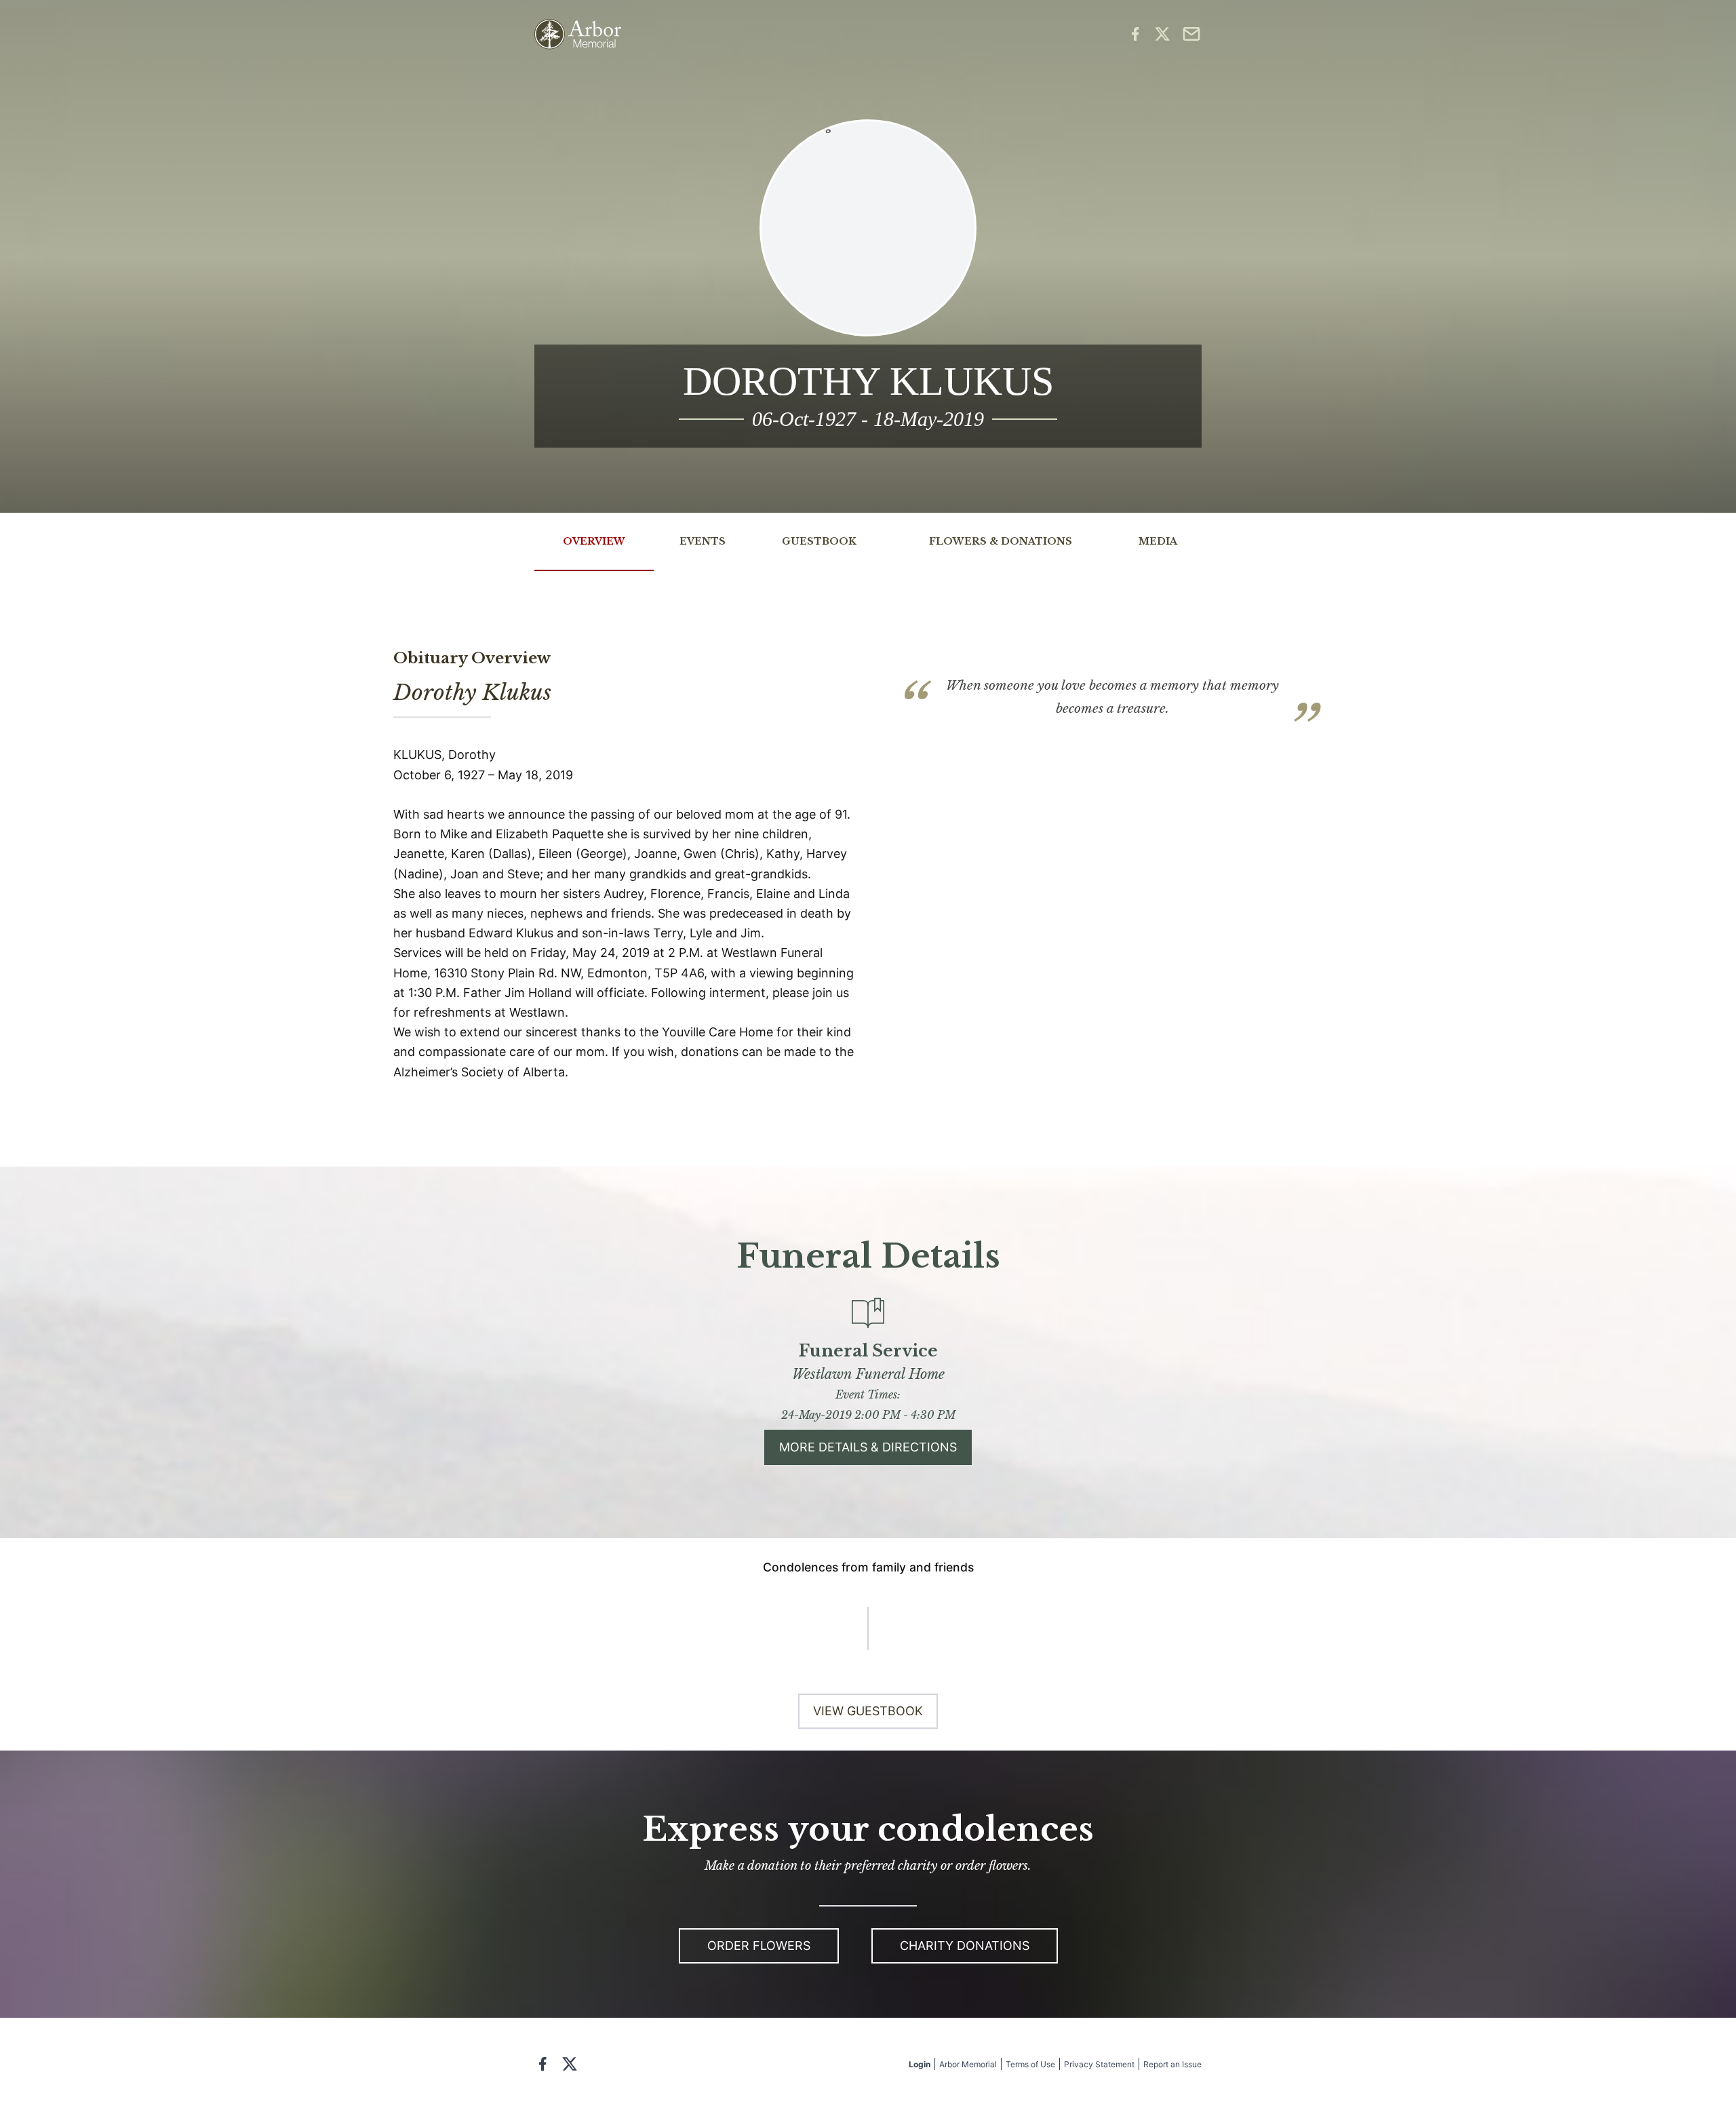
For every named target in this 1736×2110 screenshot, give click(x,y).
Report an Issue (1172, 2064)
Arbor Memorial (968, 2064)
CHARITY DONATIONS (965, 1946)
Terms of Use (1030, 2064)
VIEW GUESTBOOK (868, 1711)
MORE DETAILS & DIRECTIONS (868, 1447)
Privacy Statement (1099, 2064)
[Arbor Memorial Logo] (578, 34)
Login (920, 2064)
